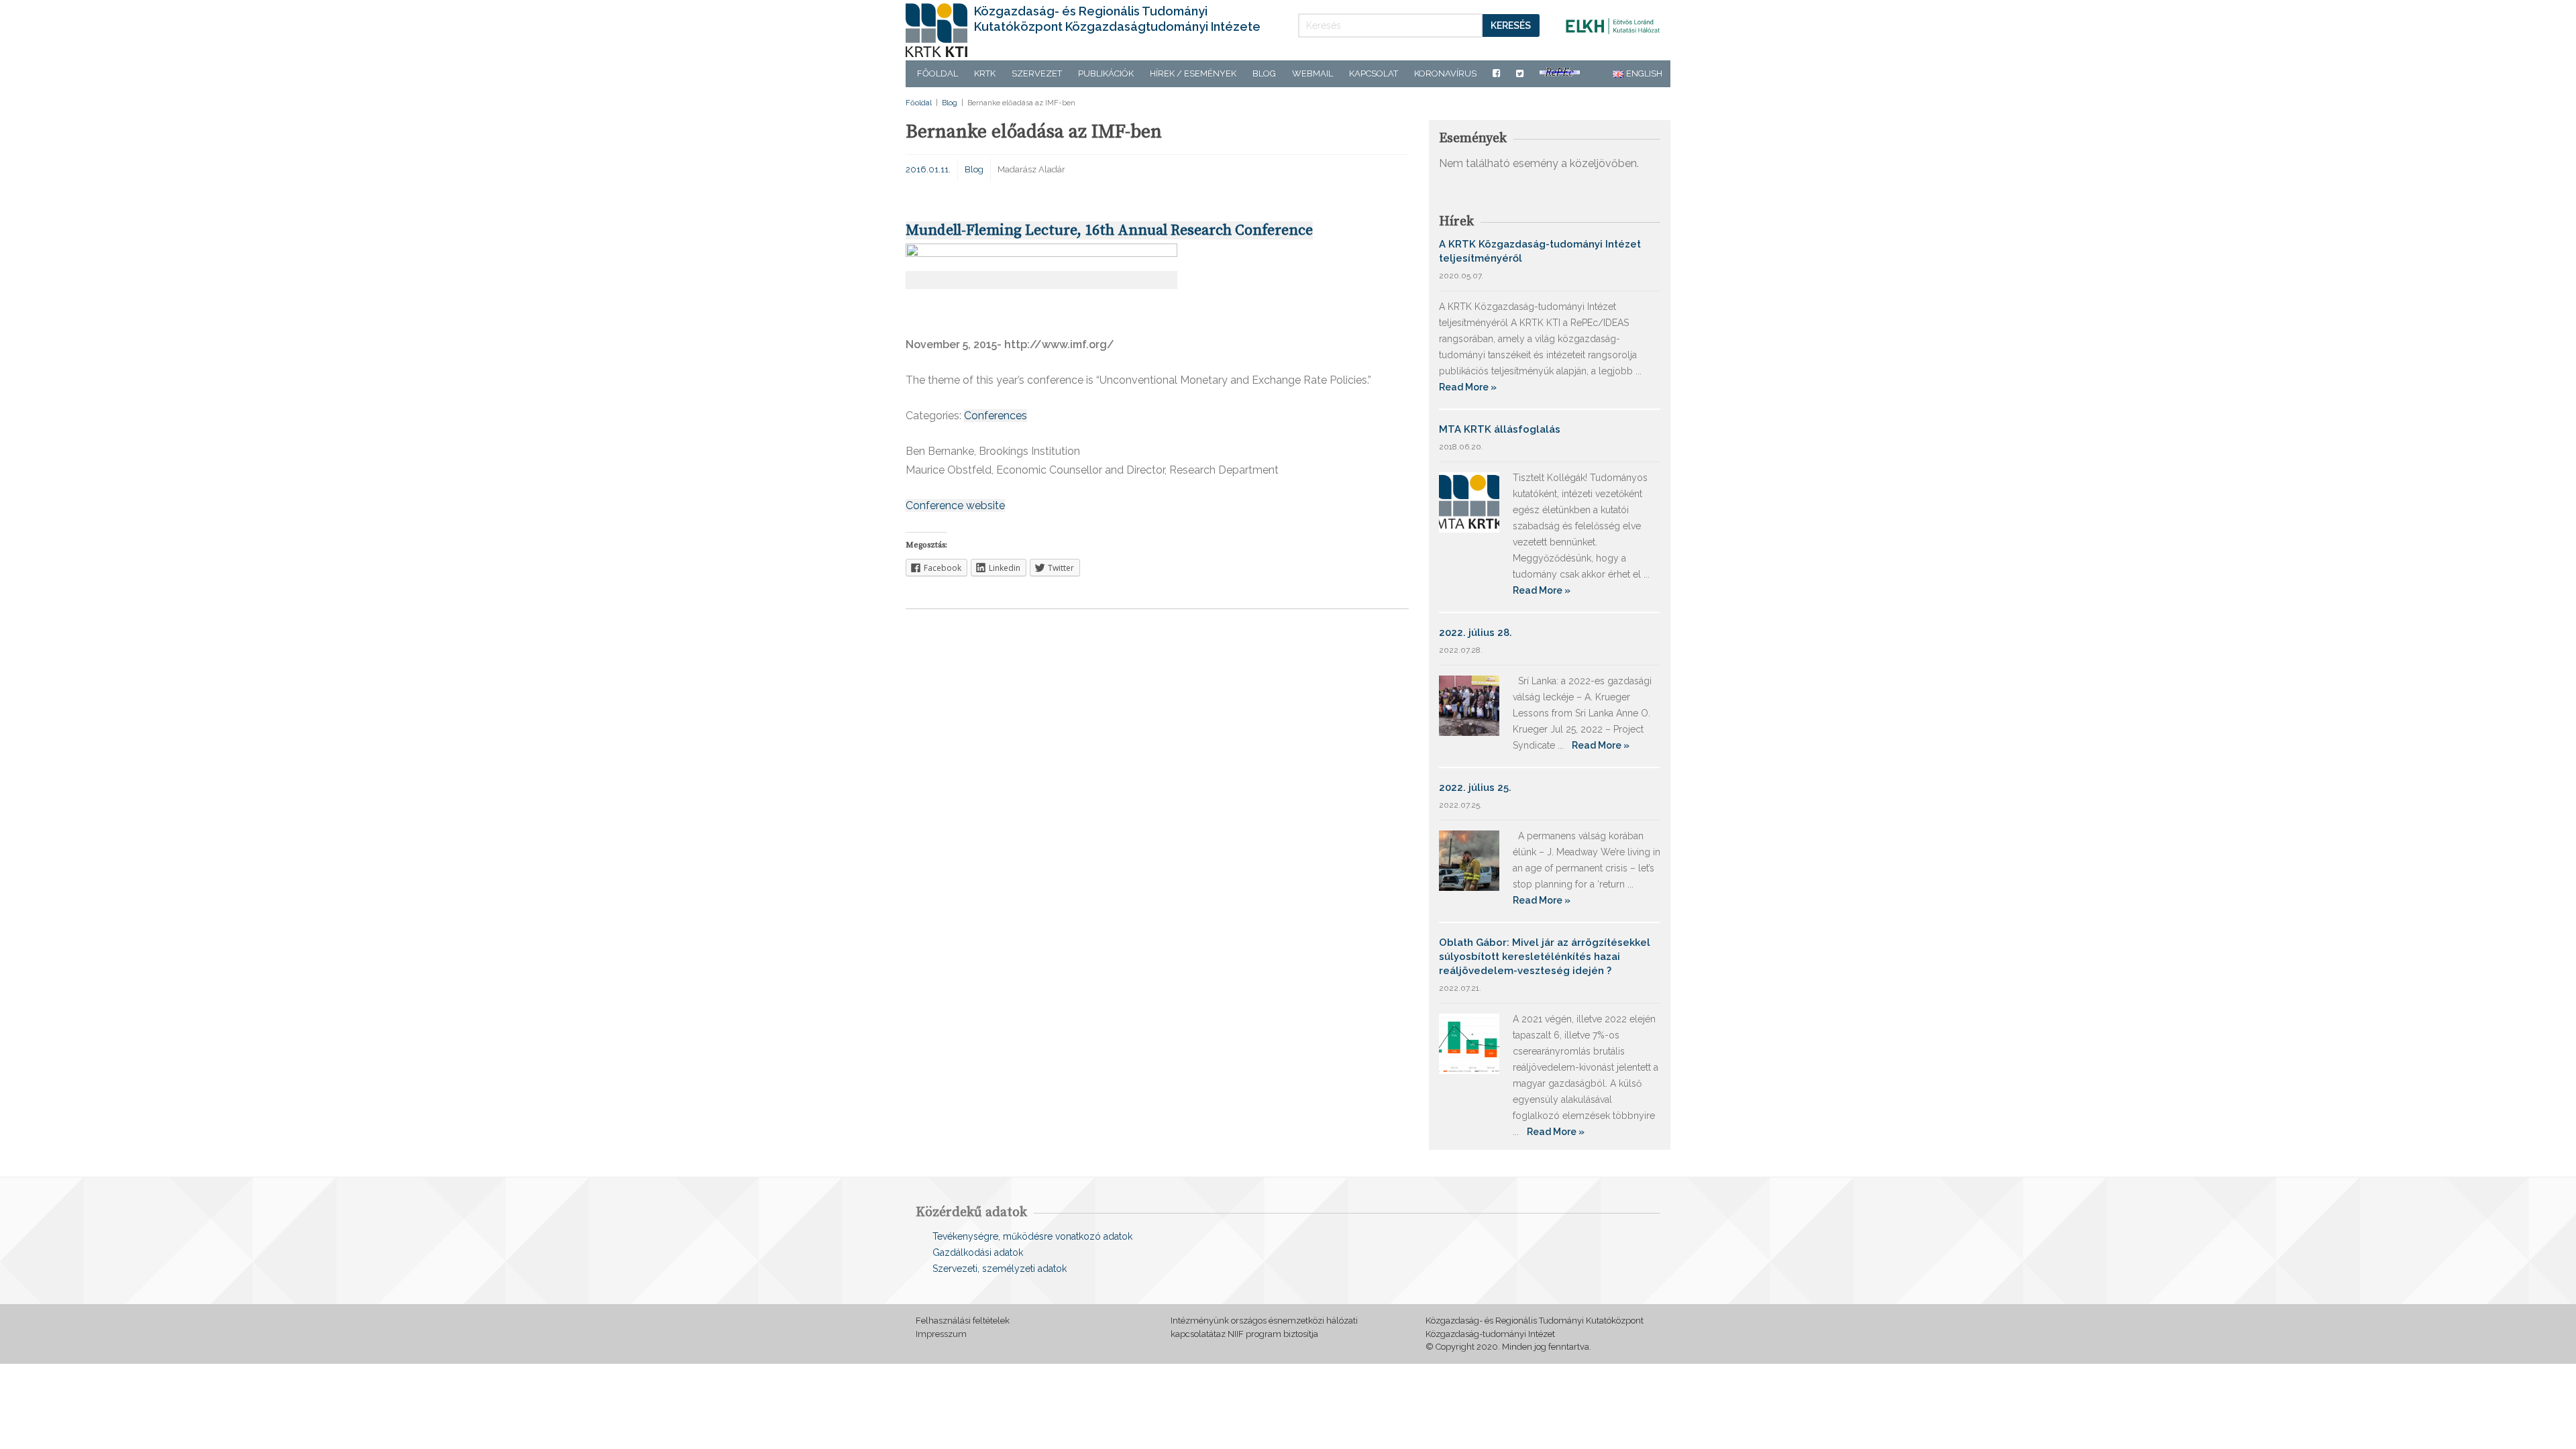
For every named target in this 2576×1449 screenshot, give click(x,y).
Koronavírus (1445, 73)
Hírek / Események (1193, 73)
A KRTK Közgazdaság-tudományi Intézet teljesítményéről (1540, 251)
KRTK (985, 73)
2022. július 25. (1475, 788)
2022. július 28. (1475, 633)
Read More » (1468, 387)
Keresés (1511, 25)
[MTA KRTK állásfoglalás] (1469, 501)
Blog (1264, 73)
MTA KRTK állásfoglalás (1500, 429)
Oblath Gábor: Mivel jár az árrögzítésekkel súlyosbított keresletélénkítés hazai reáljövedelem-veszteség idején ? (1545, 957)
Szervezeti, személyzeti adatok (1000, 1269)
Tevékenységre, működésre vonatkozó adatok (1032, 1236)
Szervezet (1037, 73)
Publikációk (1106, 73)
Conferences (996, 416)
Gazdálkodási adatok (978, 1252)
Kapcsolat (1374, 73)
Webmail (1312, 73)
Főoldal (937, 73)
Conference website (955, 505)
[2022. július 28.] (1469, 705)
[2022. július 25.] (1469, 860)
